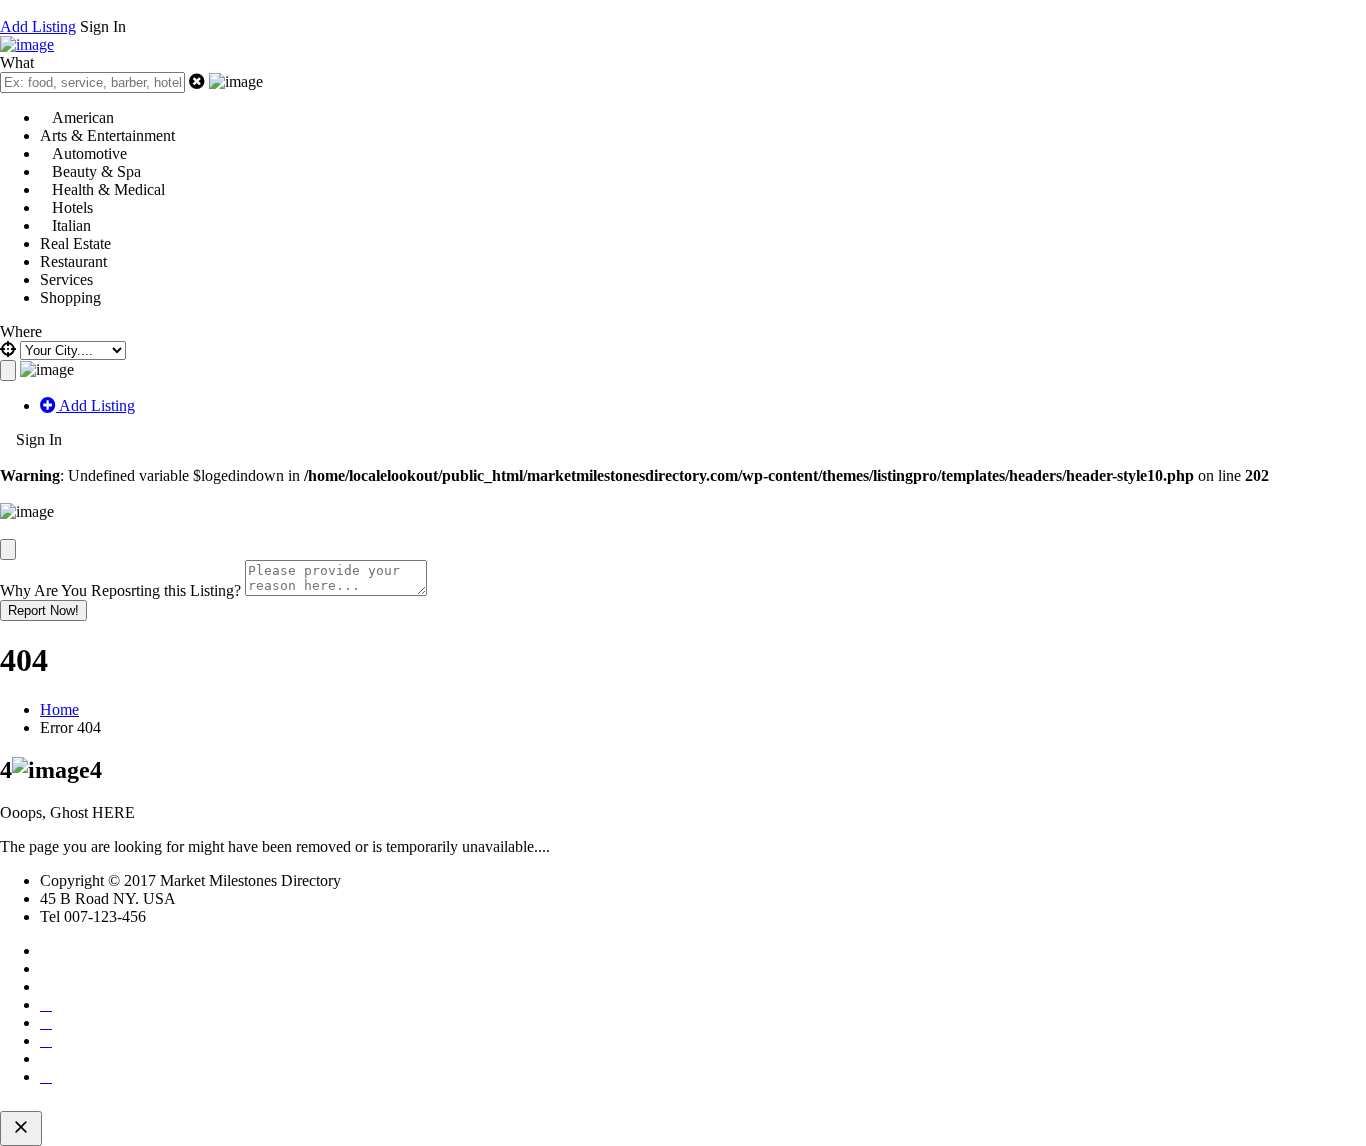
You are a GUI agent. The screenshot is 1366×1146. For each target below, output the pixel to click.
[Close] (8, 549)
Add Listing (38, 26)
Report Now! (43, 610)
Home (59, 709)
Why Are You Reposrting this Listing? (120, 590)
